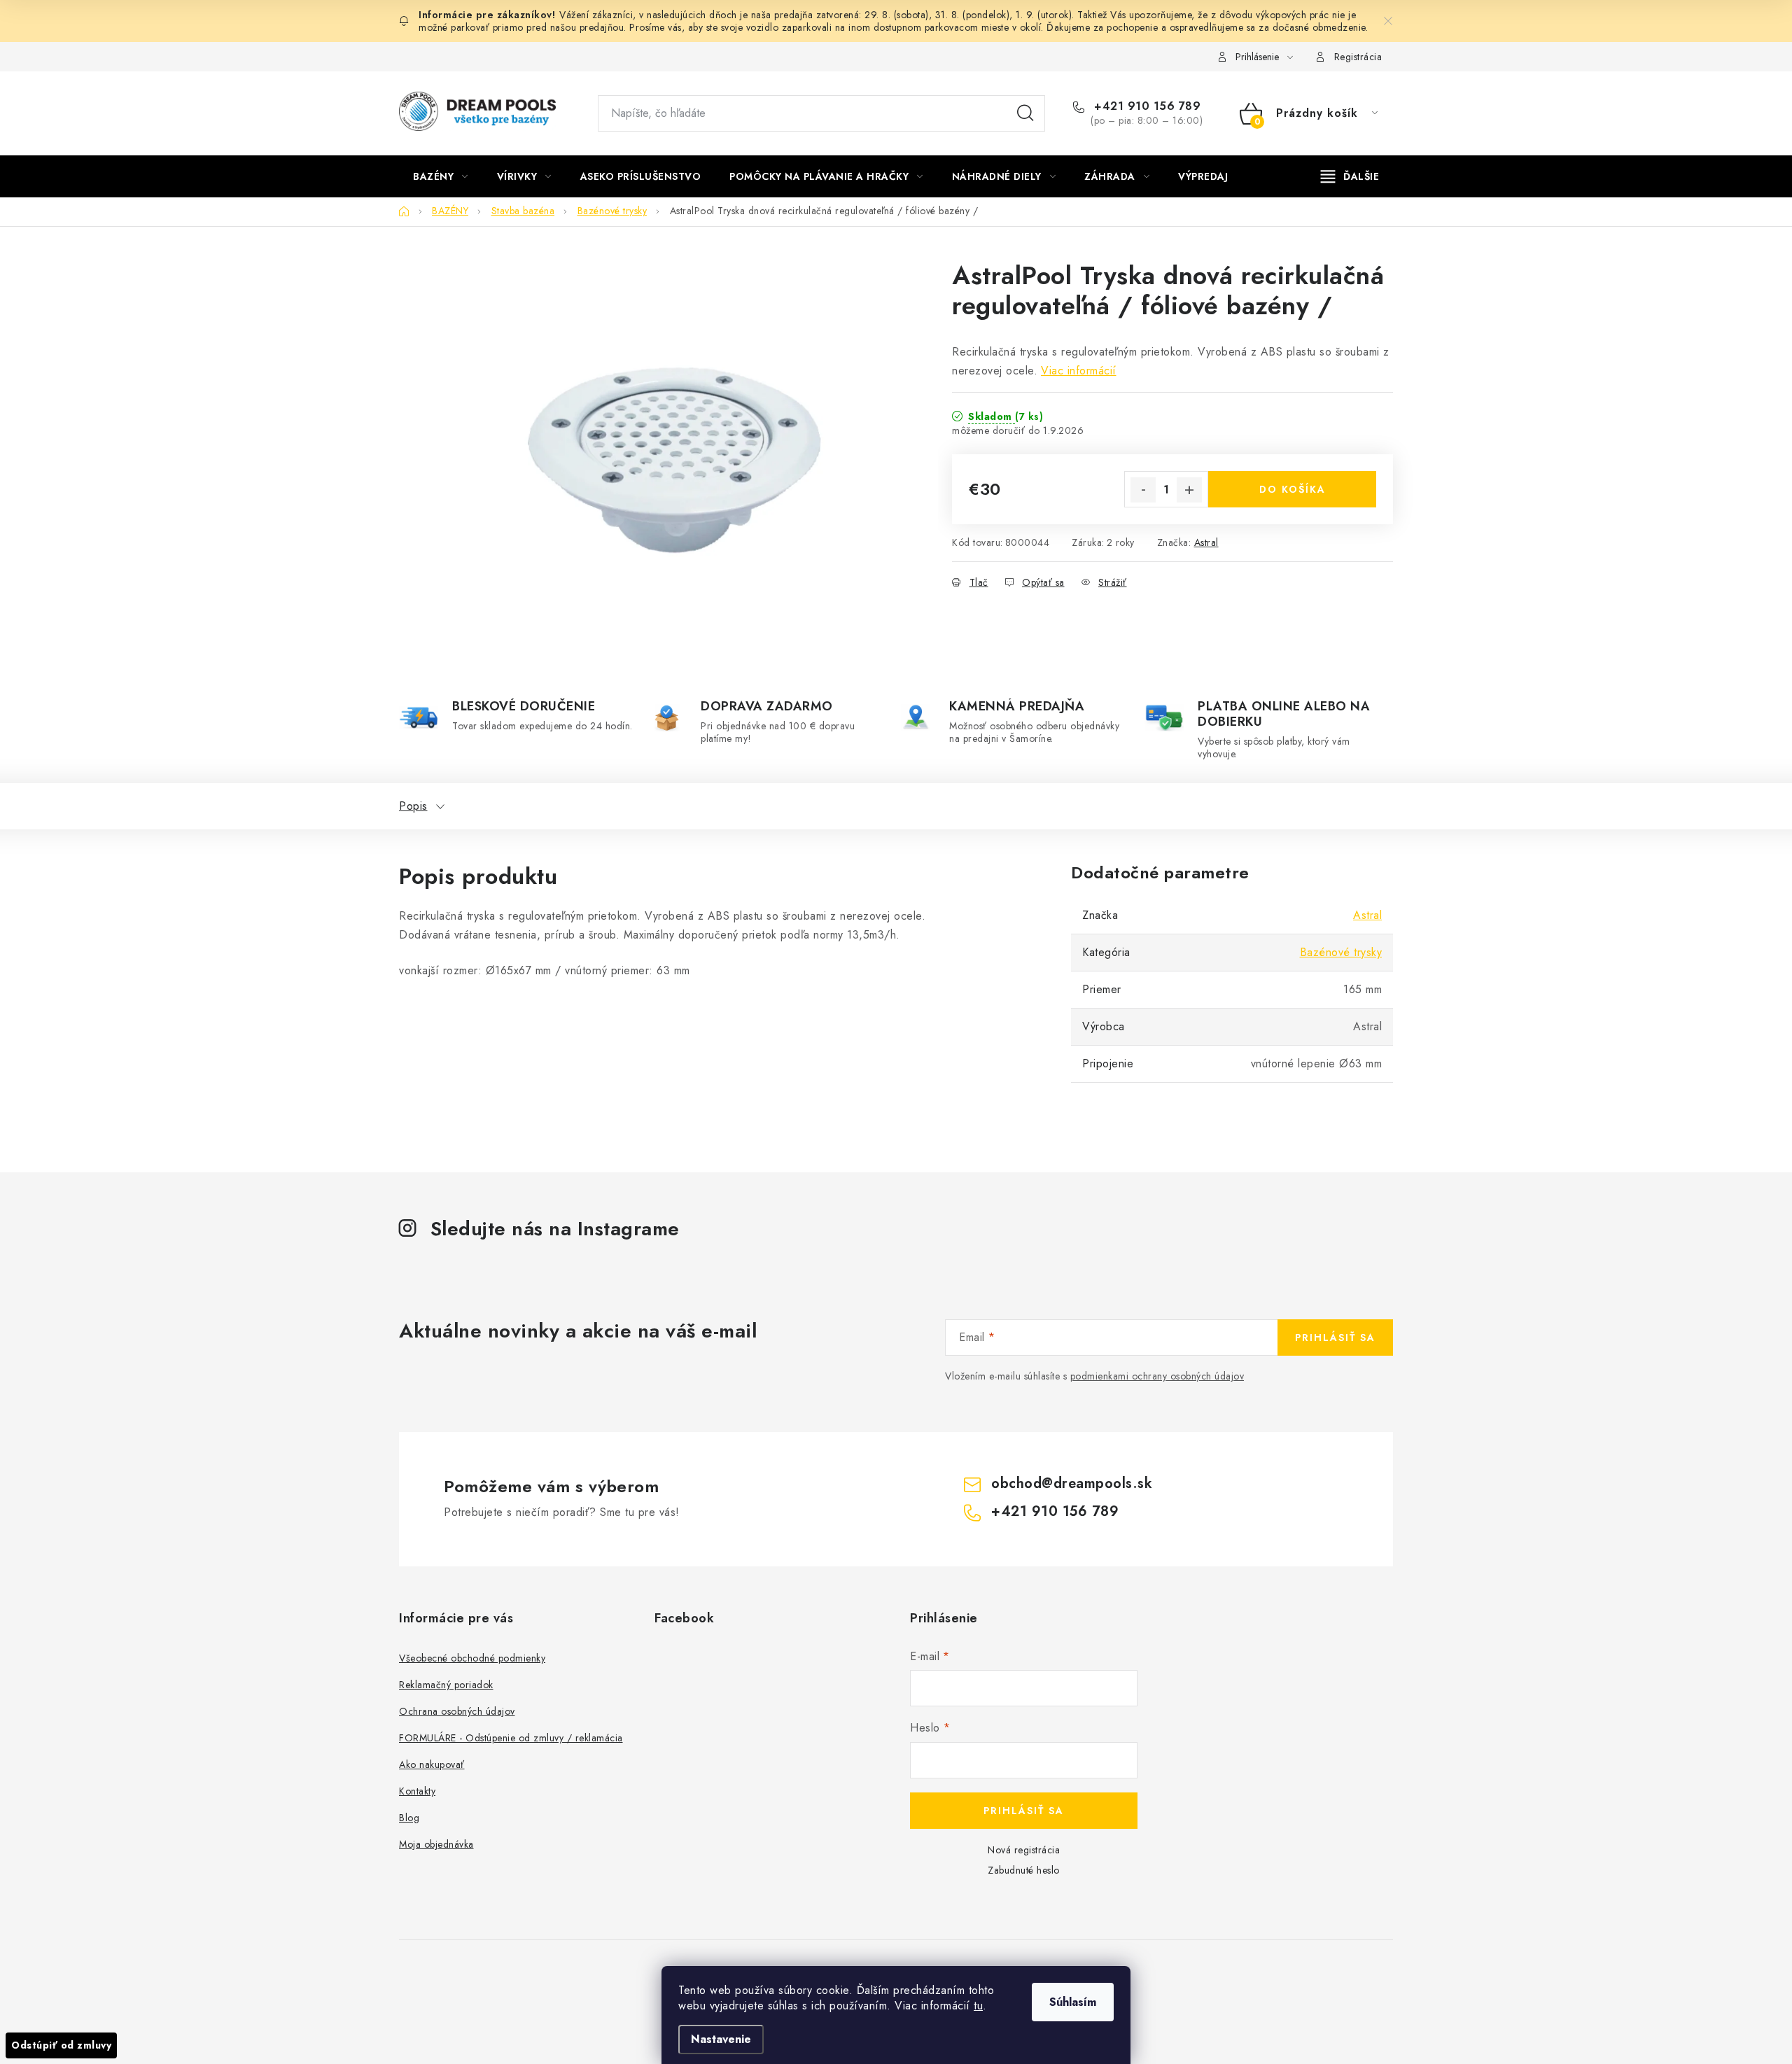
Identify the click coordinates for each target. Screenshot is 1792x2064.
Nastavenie (721, 2039)
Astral (1206, 542)
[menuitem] (441, 176)
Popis (413, 806)
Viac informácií (1079, 371)
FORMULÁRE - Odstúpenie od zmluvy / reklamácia (511, 1738)
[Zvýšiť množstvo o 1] (1189, 490)
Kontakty (417, 1791)
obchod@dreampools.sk (1072, 1483)
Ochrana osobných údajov (457, 1711)
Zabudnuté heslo (1024, 1870)
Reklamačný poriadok (446, 1685)
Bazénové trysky (1341, 952)
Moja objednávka (436, 1844)
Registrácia (1358, 57)
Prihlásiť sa (1335, 1338)
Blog (409, 1818)
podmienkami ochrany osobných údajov (1157, 1376)
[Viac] (1350, 176)
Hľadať (1025, 113)
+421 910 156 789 (1146, 106)
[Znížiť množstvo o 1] (1143, 490)
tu (978, 2006)
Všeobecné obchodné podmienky (472, 1658)
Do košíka (1293, 489)
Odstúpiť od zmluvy (61, 2045)
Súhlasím (1073, 2002)
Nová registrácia (1024, 1850)
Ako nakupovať (432, 1764)
